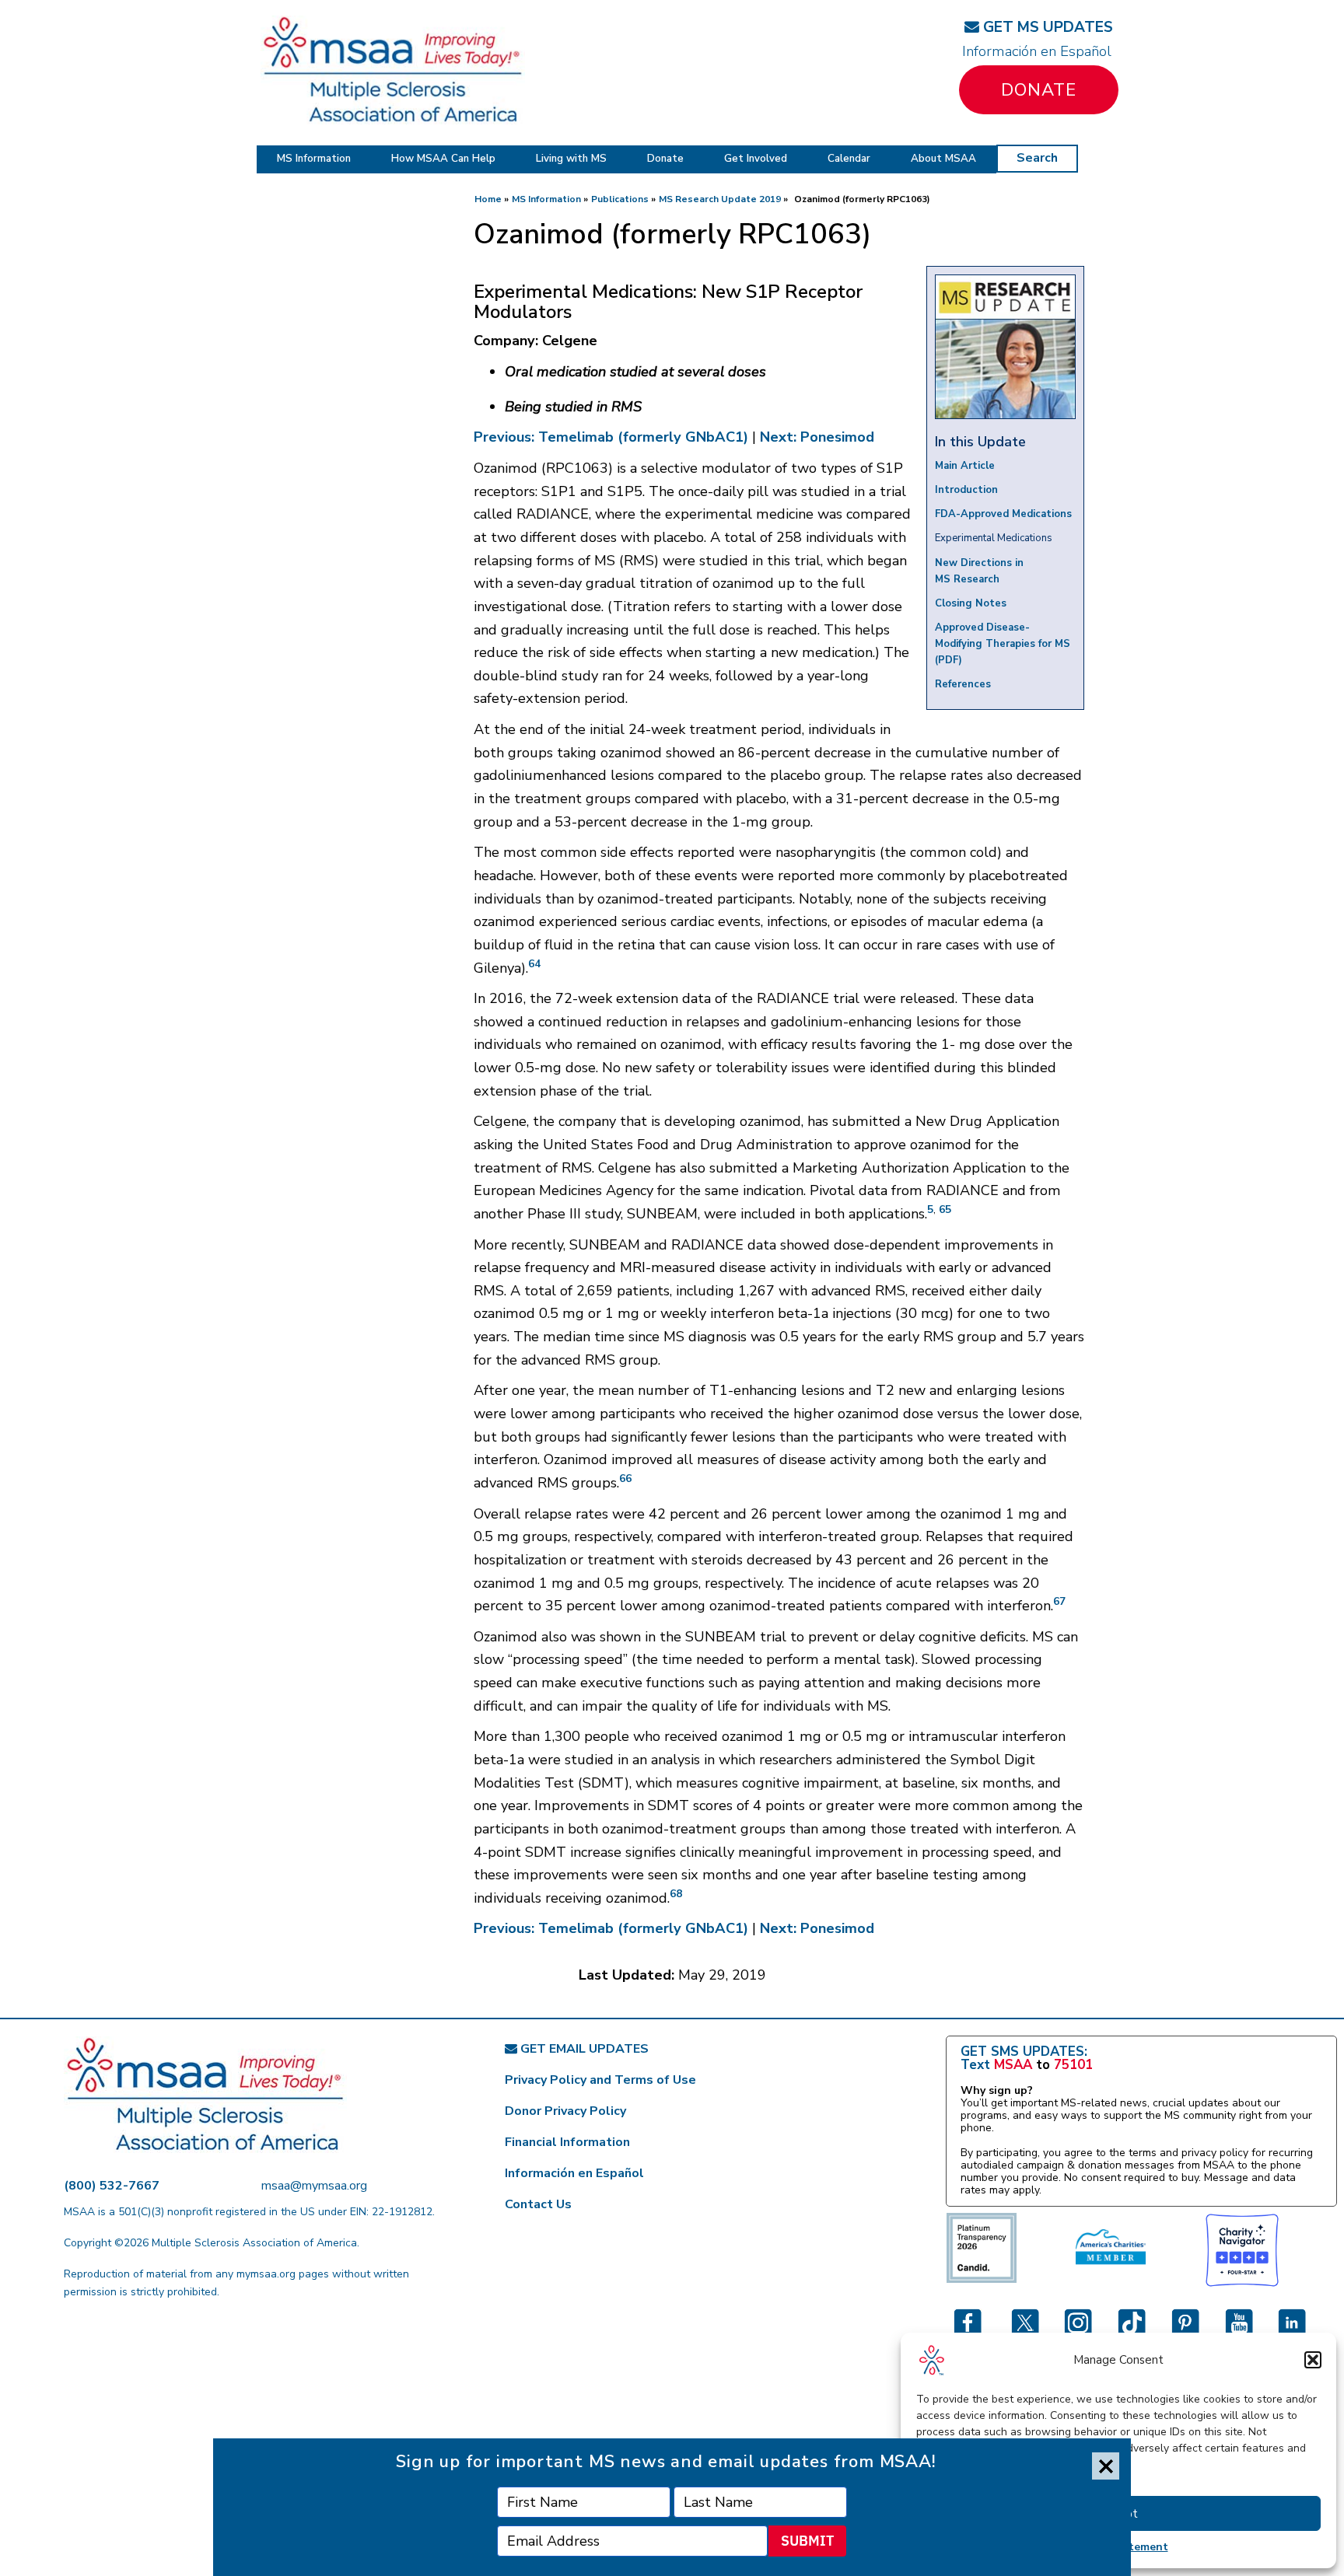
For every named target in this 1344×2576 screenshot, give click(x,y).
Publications (620, 199)
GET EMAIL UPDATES (583, 2049)
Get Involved (756, 159)
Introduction (966, 490)
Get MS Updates (1046, 27)
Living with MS (571, 159)
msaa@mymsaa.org (314, 2186)
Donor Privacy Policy (565, 2111)
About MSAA (943, 159)
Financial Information (567, 2142)
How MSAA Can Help (443, 159)
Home (488, 199)
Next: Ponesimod (817, 437)
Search (1037, 158)
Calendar (849, 159)
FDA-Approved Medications (1003, 514)
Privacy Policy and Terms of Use (600, 2080)
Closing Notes (971, 603)
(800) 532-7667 (112, 2186)
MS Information (314, 159)
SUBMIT (807, 2541)
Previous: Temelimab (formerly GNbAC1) (611, 437)
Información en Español (1037, 51)
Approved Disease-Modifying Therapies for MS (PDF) (1003, 644)
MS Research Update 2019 (720, 199)
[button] (1313, 2360)
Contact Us (538, 2204)
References (963, 684)
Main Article (965, 466)
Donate (1039, 90)
